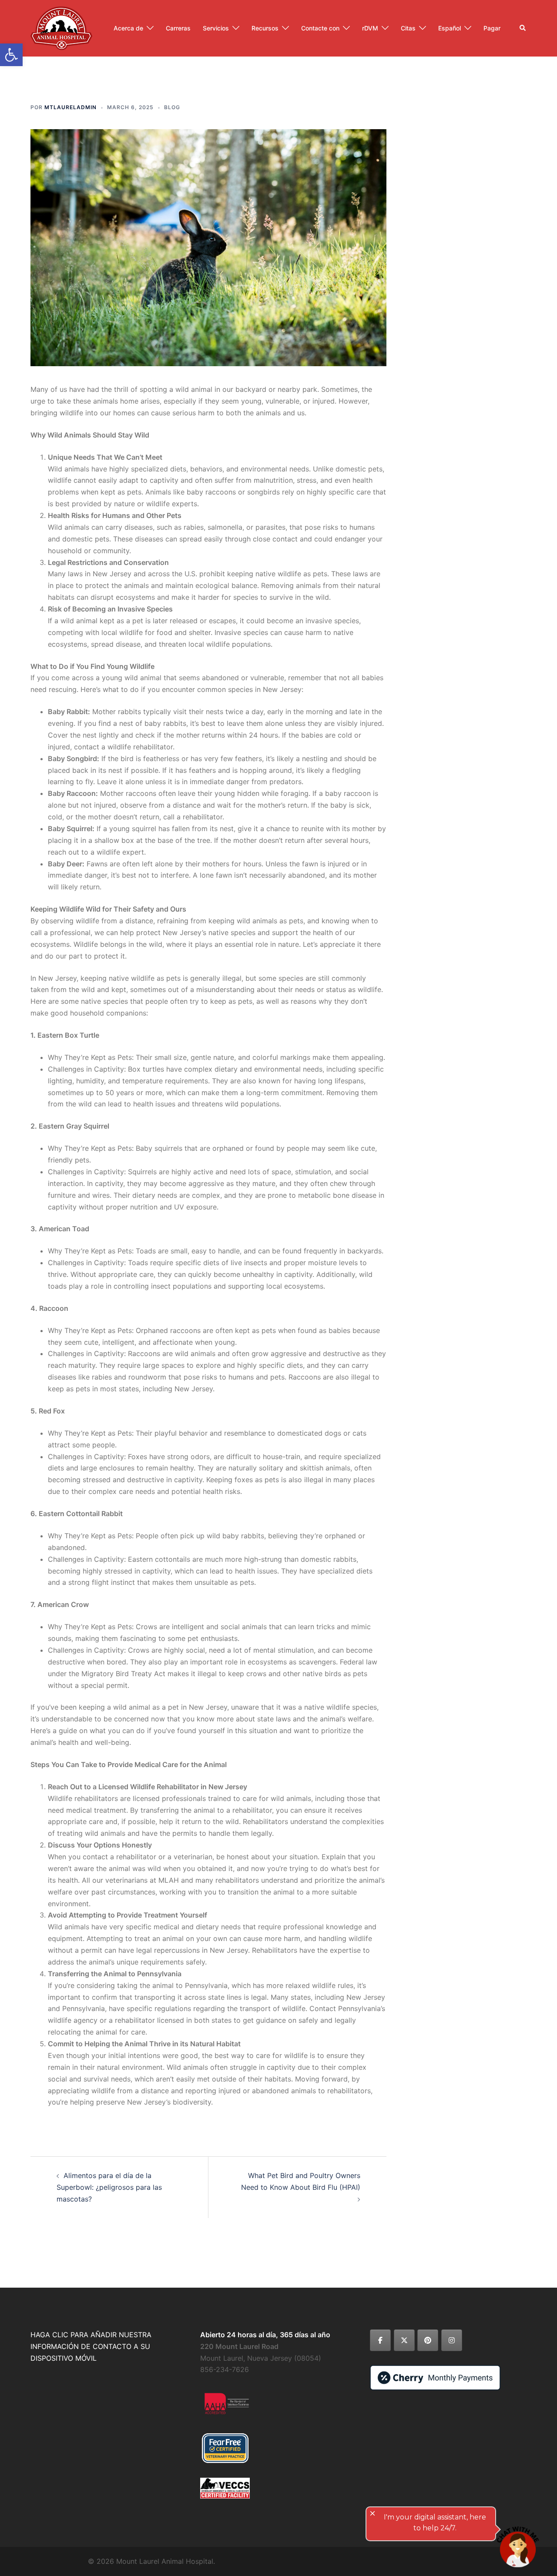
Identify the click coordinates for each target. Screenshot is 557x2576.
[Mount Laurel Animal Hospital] (61, 27)
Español (450, 28)
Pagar (492, 28)
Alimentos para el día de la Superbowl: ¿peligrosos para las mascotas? (109, 2187)
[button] (523, 28)
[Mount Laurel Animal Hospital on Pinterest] (428, 2340)
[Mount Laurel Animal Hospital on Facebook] (380, 2340)
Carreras (178, 28)
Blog (172, 107)
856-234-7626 (225, 2369)
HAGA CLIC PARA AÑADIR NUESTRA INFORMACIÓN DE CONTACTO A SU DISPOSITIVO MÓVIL (91, 2346)
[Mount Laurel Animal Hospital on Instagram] (452, 2340)
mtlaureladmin (70, 107)
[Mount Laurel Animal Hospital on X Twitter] (404, 2340)
